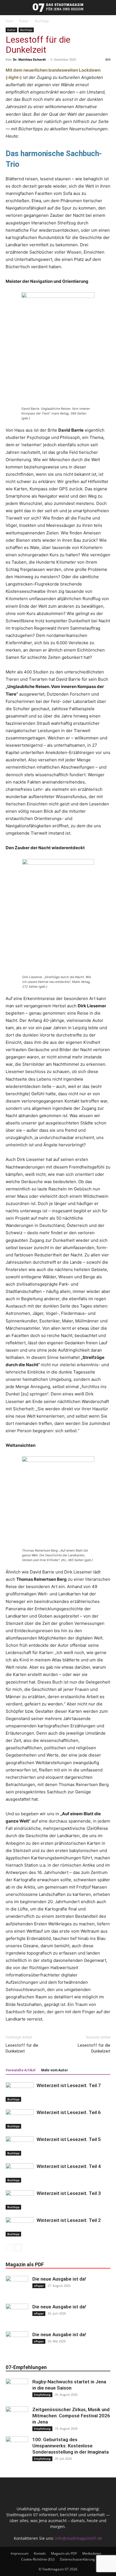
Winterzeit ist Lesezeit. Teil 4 (69, 2166)
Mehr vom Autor (54, 2070)
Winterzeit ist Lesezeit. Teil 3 (69, 2193)
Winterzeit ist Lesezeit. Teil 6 (69, 2112)
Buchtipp (42, 21)
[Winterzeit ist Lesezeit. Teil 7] (20, 2092)
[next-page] (18, 2248)
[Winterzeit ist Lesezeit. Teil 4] (20, 2173)
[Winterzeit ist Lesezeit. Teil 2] (20, 2227)
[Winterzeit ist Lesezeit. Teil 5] (20, 2146)
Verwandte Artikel (20, 2070)
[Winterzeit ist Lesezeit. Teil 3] (20, 2200)
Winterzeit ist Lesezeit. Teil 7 (69, 2085)
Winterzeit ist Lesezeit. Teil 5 (69, 2139)
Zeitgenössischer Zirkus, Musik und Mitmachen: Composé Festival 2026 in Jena (71, 2416)
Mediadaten (92, 2553)
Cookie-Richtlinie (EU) (38, 2559)
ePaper (39, 2286)
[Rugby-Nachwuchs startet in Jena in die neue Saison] (17, 2390)
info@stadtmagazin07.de (79, 2538)
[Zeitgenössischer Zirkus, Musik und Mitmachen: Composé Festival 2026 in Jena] (17, 2418)
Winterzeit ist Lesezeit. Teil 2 (69, 2220)
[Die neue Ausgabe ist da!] (17, 2287)
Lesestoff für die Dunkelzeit (22, 2048)
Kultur (24, 21)
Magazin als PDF (64, 2553)
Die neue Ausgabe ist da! (59, 2279)
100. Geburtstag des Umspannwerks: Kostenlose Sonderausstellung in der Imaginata (71, 2446)
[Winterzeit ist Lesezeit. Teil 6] (20, 2119)
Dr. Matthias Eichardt (29, 59)
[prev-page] (9, 2248)
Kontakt (40, 2553)
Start (9, 21)
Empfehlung (42, 2395)
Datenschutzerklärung (77, 2559)
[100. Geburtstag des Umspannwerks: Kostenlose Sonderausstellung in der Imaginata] (17, 2448)
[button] (3, 8)
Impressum (20, 2553)
